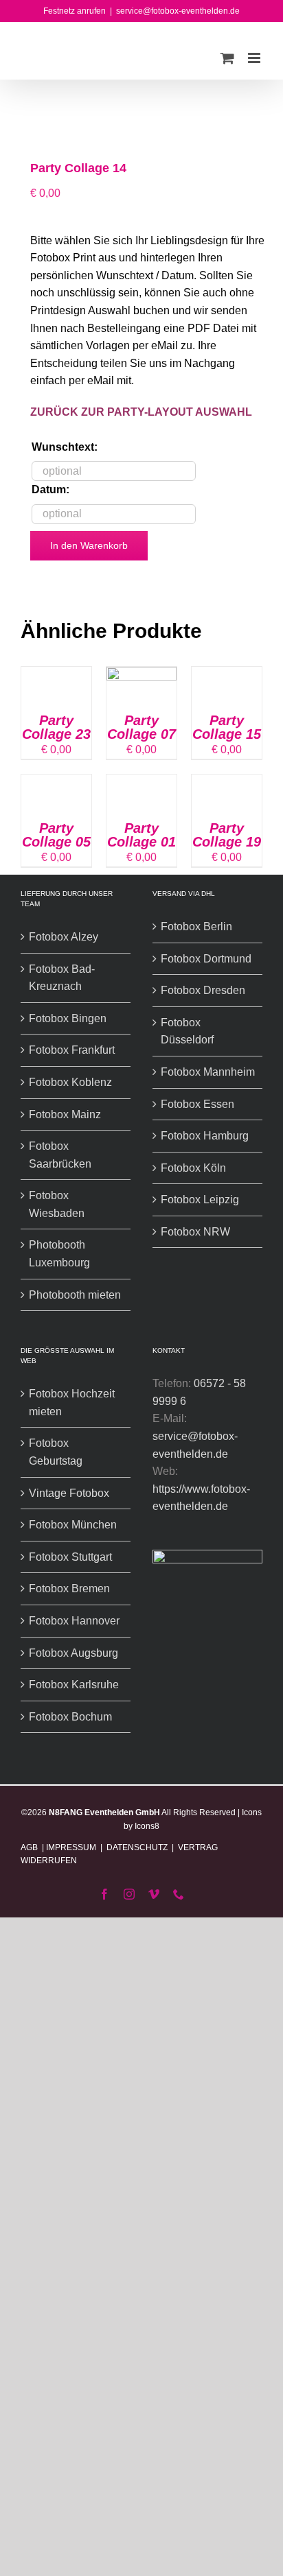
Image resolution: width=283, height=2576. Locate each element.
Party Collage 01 (141, 835)
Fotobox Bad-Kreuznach (62, 978)
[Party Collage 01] (141, 783)
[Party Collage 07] (141, 675)
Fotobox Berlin (196, 926)
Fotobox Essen (197, 1104)
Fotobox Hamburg (205, 1136)
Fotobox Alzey (64, 937)
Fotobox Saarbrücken (60, 1155)
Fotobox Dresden (203, 990)
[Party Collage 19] (227, 783)
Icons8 (147, 1826)
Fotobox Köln (193, 1168)
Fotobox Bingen (68, 1018)
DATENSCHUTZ (137, 1847)
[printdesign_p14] (141, 116)
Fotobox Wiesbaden (57, 1204)
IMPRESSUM (71, 1847)
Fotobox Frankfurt (72, 1050)
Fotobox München (73, 1525)
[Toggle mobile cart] (227, 58)
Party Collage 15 (227, 727)
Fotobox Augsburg (73, 1653)
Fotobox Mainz (65, 1114)
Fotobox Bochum (70, 1717)
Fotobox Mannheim (208, 1072)
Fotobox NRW (195, 1232)
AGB (30, 1847)
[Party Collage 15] (227, 675)
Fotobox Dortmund (206, 959)
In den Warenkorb (89, 545)
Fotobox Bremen (69, 1588)
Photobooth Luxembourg (59, 1254)
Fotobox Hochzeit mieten (72, 1403)
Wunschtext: (65, 447)
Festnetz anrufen (75, 11)
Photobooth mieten (75, 1295)
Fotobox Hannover (74, 1621)
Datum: (50, 489)
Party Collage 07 (141, 727)
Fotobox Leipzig (200, 1200)
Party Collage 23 (56, 727)
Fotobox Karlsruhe (74, 1685)
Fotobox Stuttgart (70, 1557)
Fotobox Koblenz (70, 1082)
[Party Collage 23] (56, 675)
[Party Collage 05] (56, 783)
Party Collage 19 (227, 835)
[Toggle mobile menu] (255, 58)
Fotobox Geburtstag (56, 1452)
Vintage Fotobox (69, 1493)
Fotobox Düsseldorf (187, 1031)
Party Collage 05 (56, 835)
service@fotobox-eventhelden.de (178, 11)
